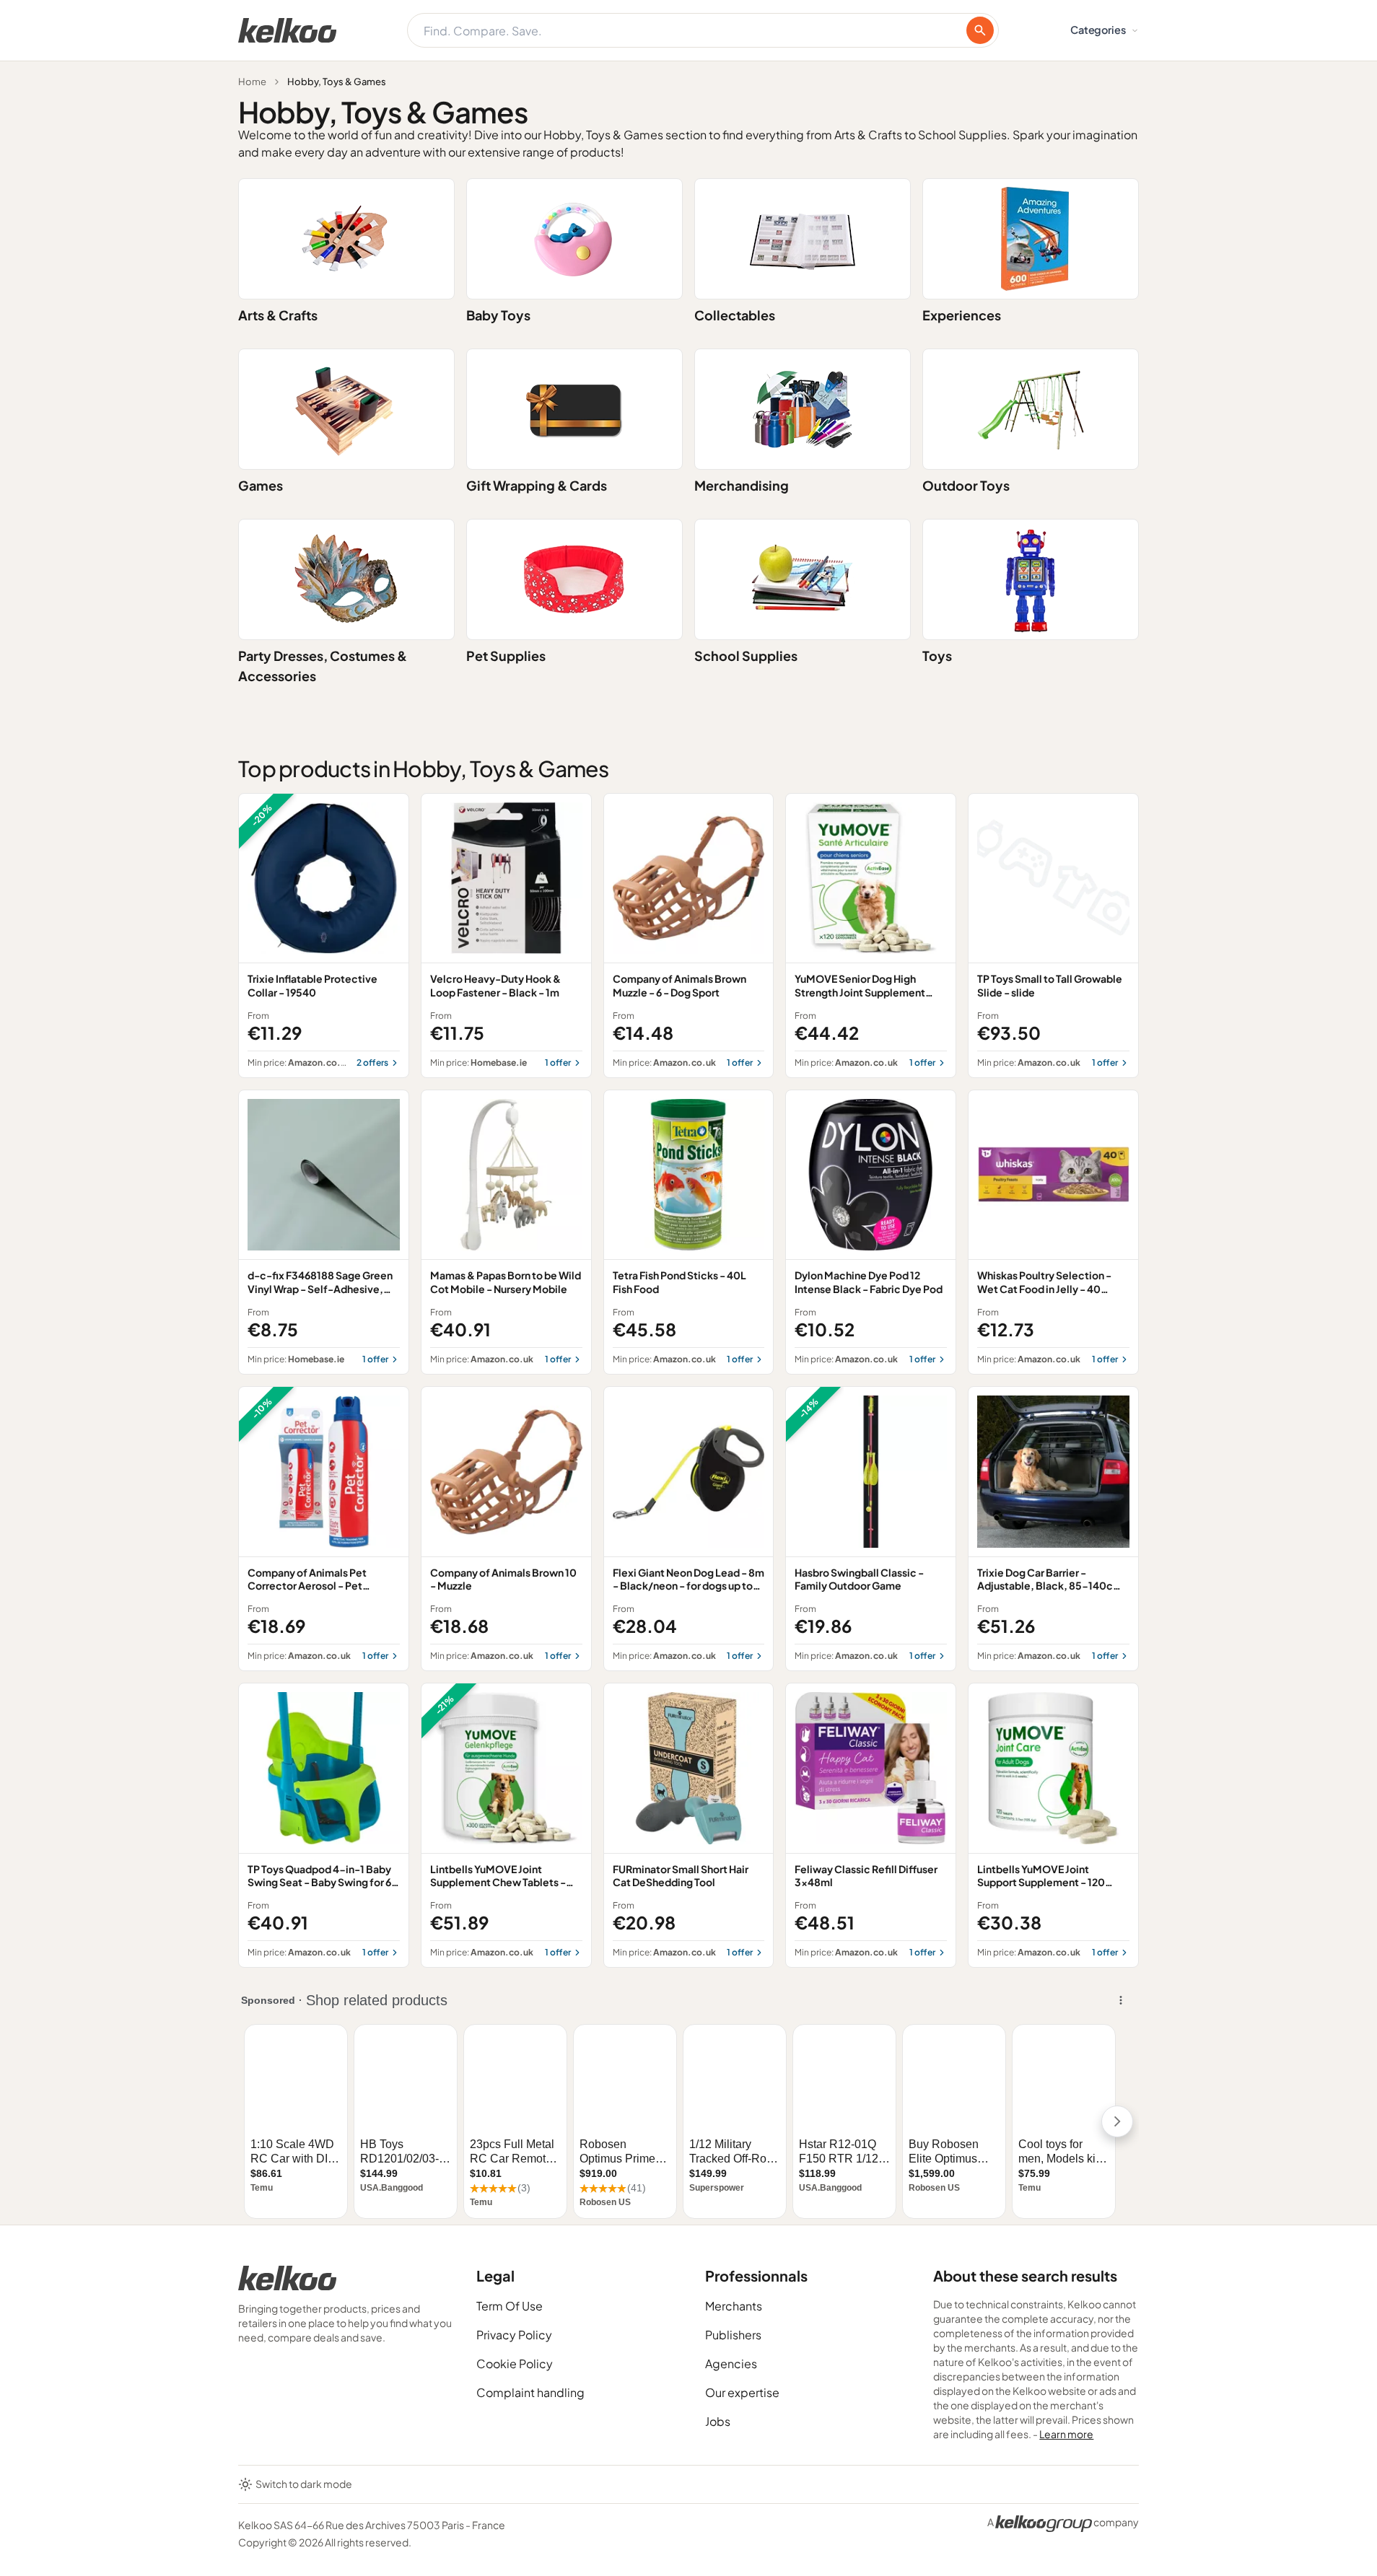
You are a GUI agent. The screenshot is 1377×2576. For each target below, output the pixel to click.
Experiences (962, 315)
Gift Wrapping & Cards (537, 485)
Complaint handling (530, 2392)
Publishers (733, 2335)
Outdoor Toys (966, 485)
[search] (980, 30)
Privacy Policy (514, 2335)
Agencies (731, 2363)
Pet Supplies (506, 656)
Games (261, 485)
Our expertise (742, 2392)
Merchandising (742, 485)
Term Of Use (510, 2306)
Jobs (718, 2421)
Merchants (734, 2306)
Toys (937, 656)
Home (252, 82)
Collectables (735, 315)
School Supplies (746, 656)
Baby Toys (498, 315)
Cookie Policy (515, 2363)
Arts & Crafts (278, 315)
